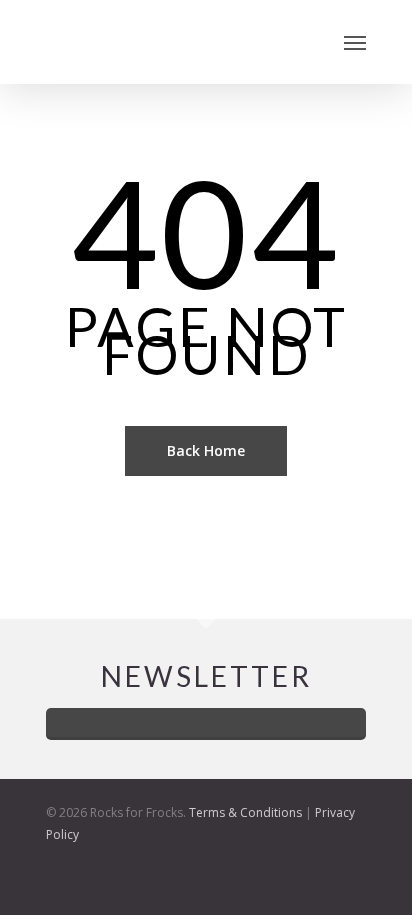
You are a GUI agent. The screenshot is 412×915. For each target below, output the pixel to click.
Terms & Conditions (245, 812)
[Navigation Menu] (355, 42)
